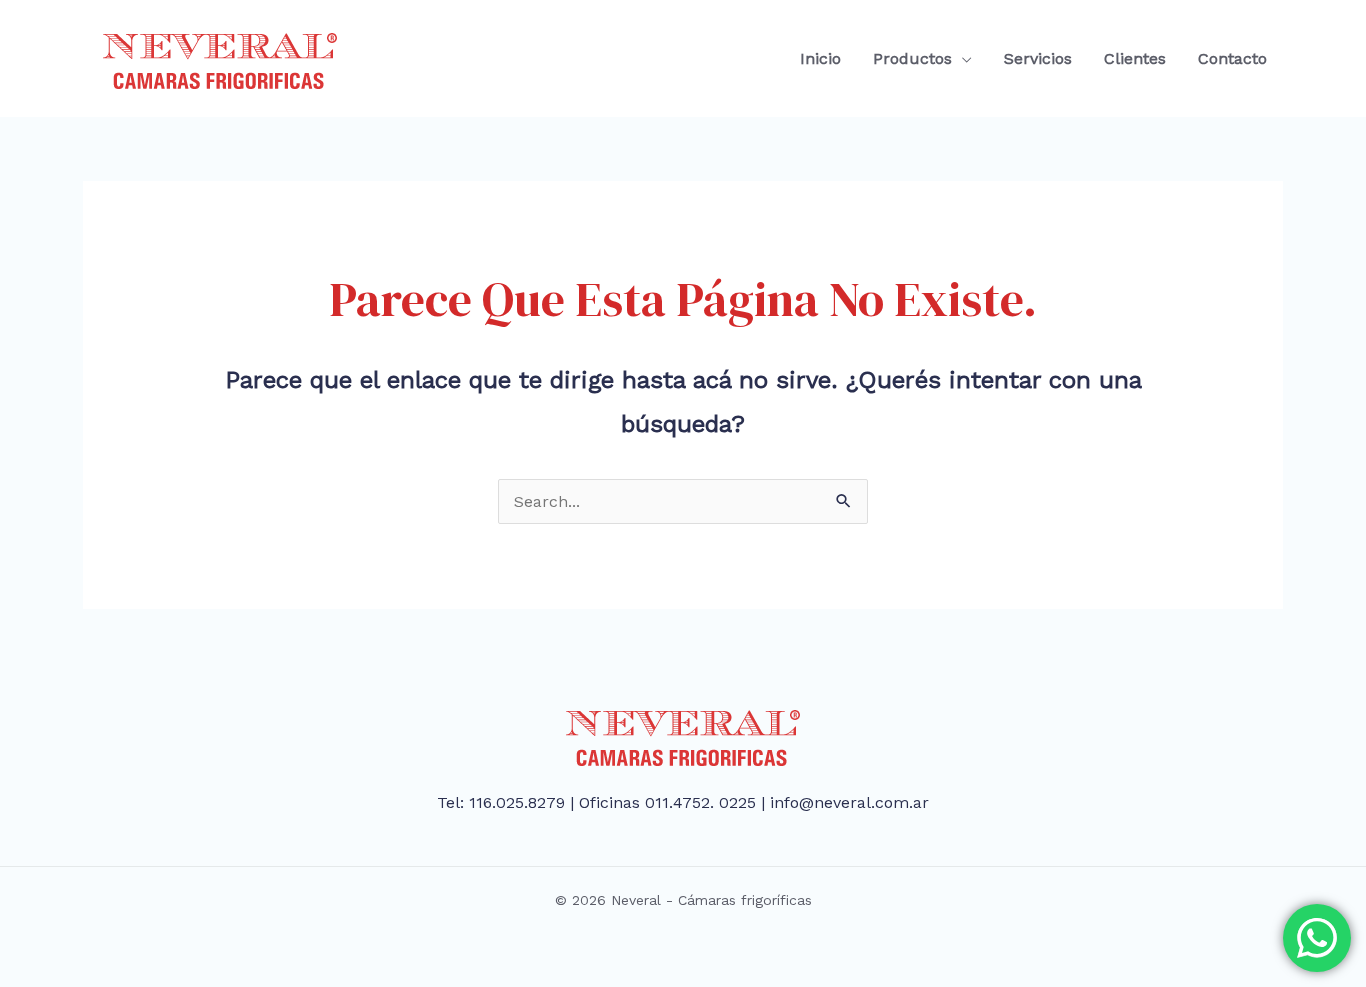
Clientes (1135, 58)
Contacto (1232, 58)
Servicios (1038, 58)
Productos (912, 58)
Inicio (820, 58)
